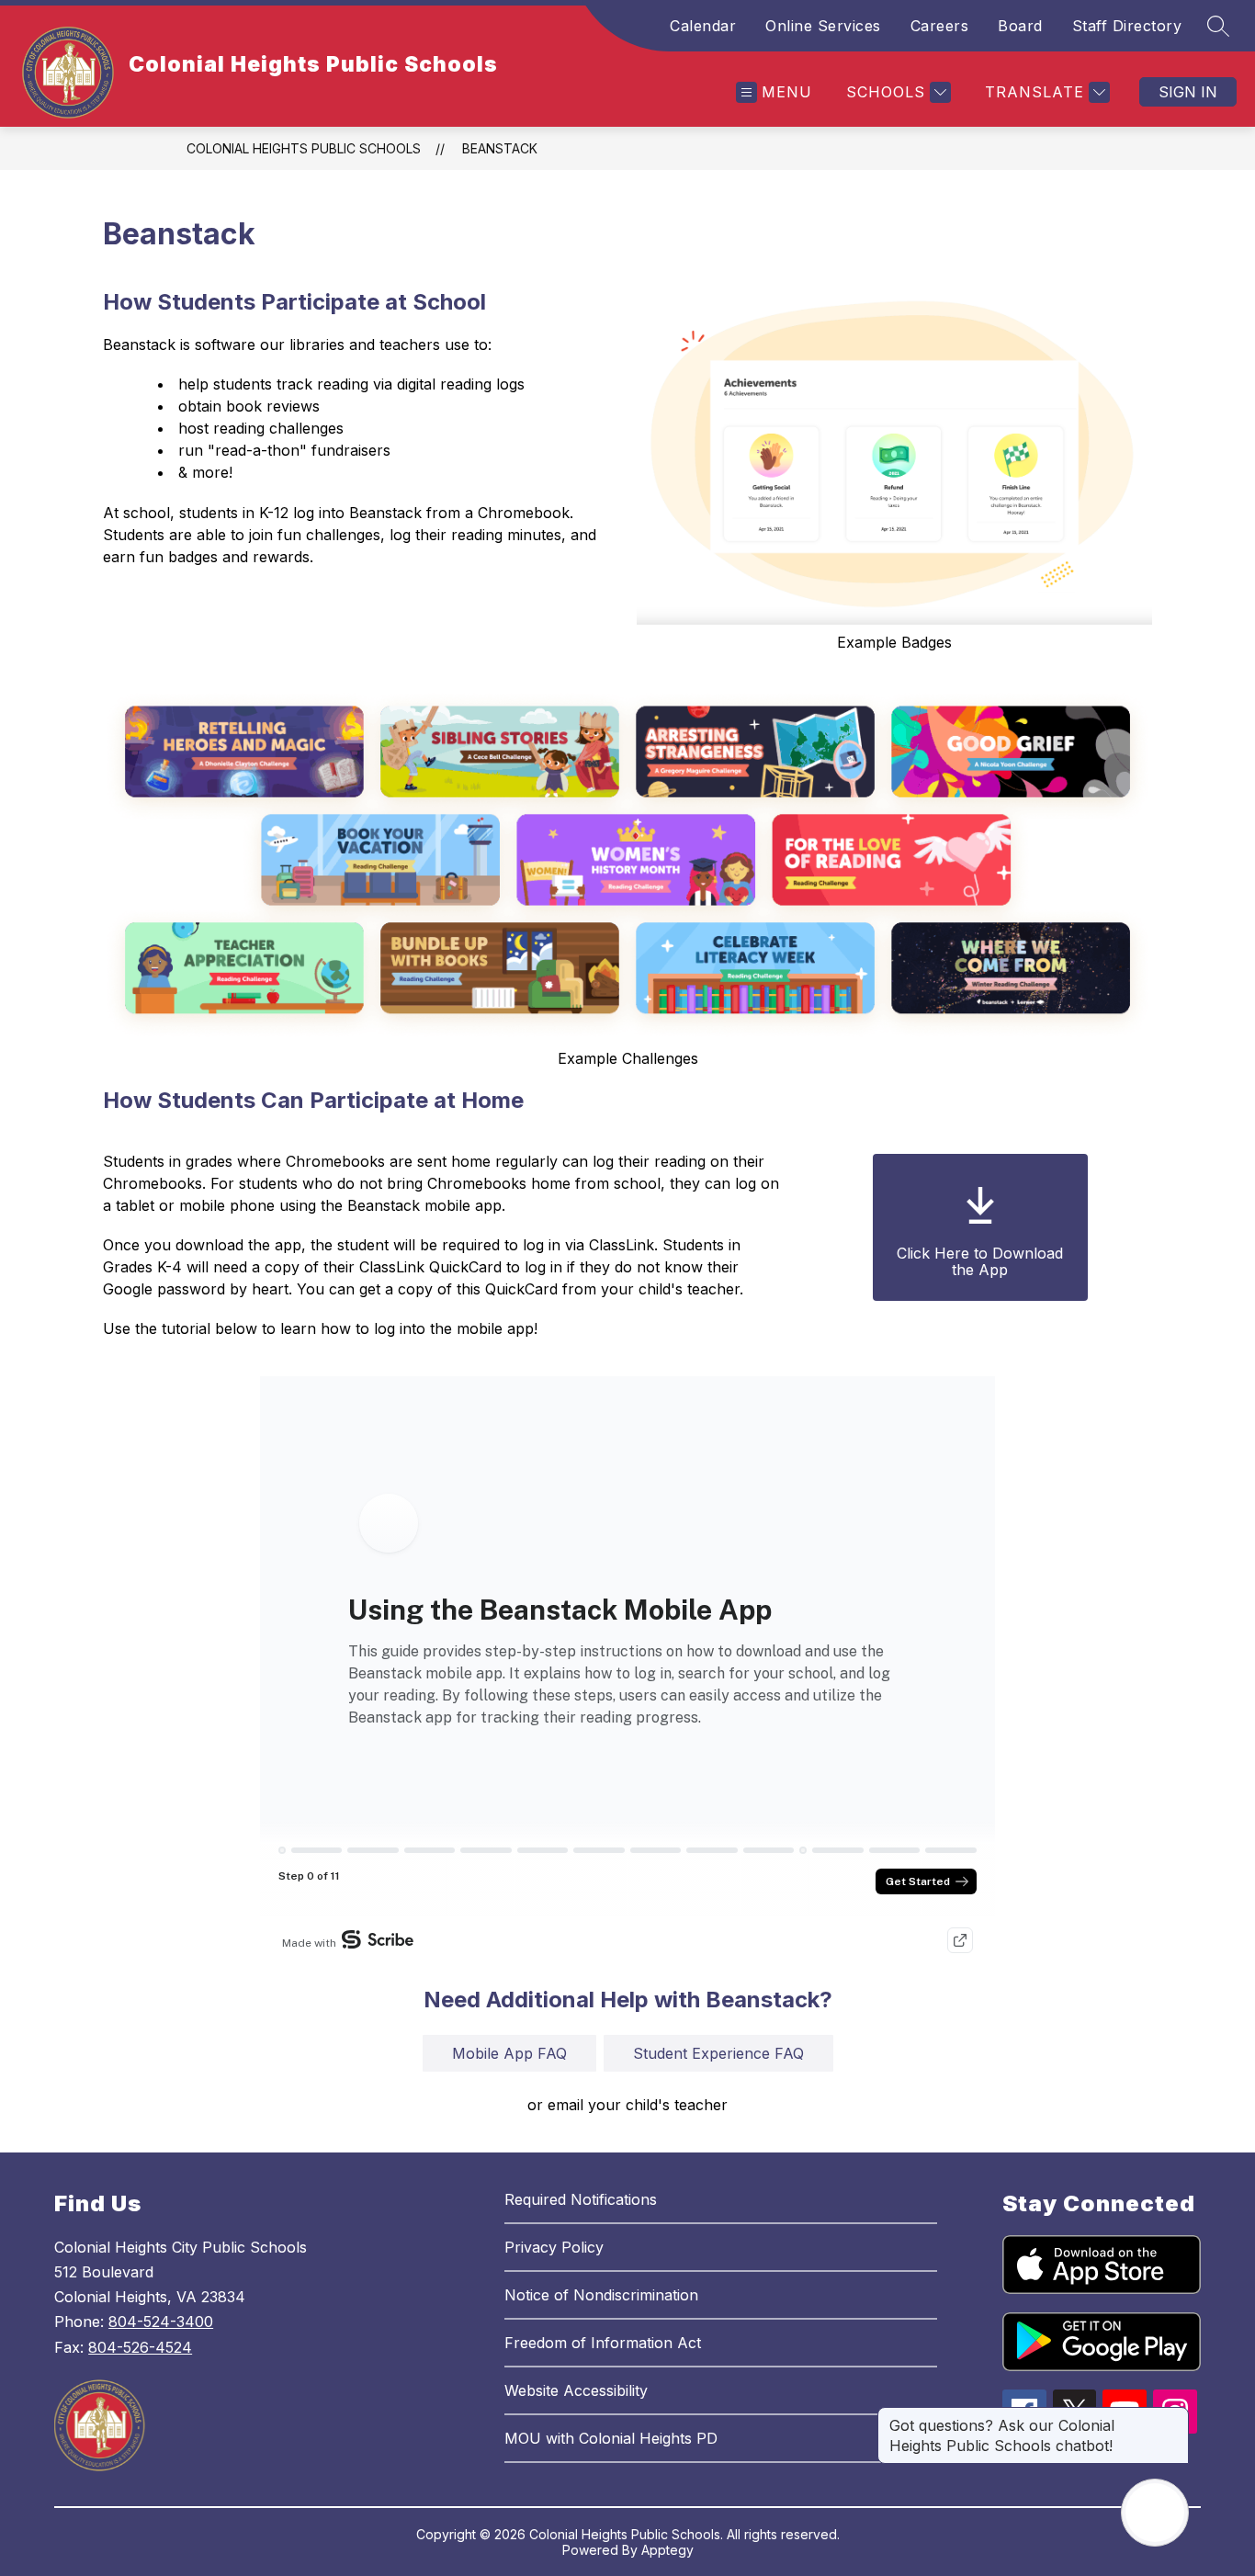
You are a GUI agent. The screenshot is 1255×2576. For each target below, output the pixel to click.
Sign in (1188, 92)
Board (1020, 26)
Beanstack (500, 148)
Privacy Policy (554, 2247)
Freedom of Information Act (603, 2343)
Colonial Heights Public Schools (304, 148)
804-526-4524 (140, 2347)
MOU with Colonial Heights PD (611, 2438)
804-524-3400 (161, 2322)
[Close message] (1174, 2416)
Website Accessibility (576, 2390)
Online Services (823, 26)
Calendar (703, 26)
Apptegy (667, 2550)
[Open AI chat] (1155, 2513)
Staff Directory (1127, 26)
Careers (940, 26)
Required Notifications (581, 2199)
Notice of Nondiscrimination (601, 2295)
